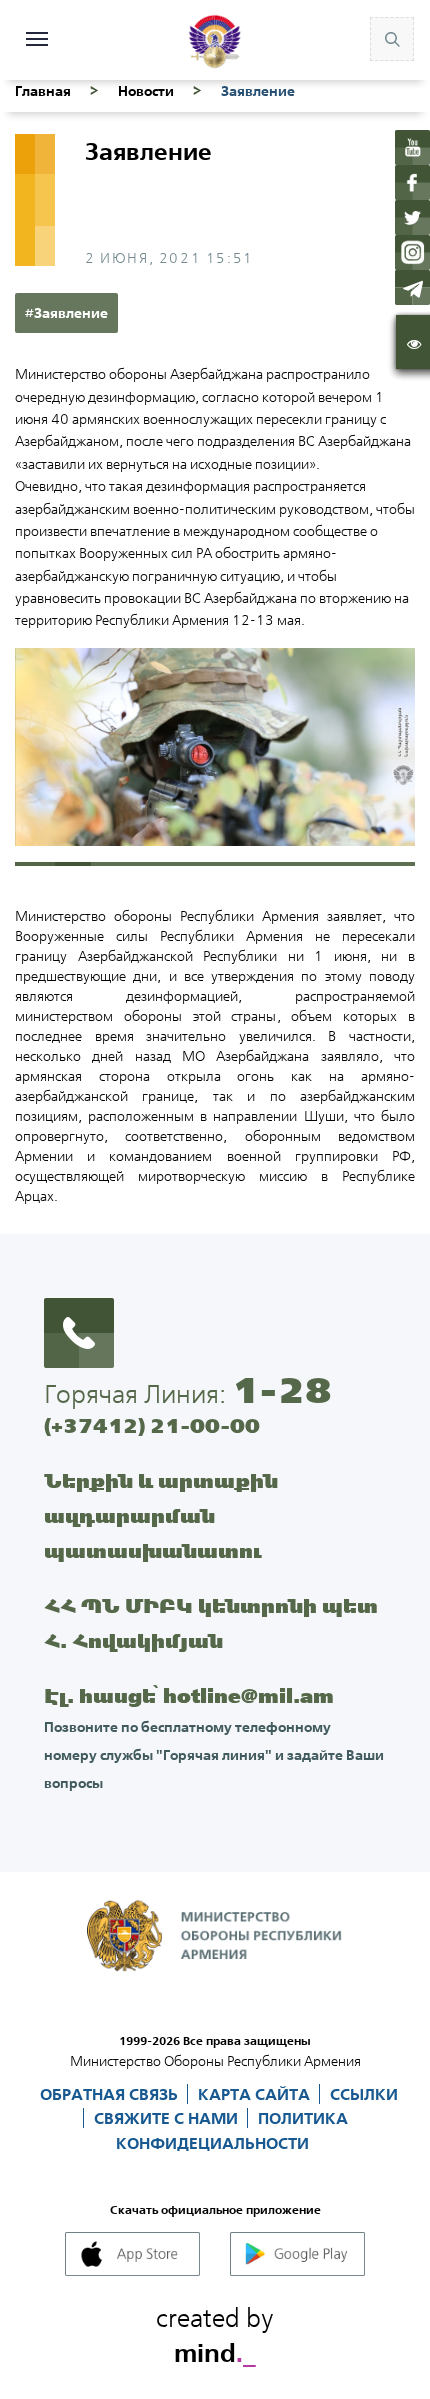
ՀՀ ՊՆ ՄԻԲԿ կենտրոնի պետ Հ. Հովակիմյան (211, 1623)
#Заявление (66, 313)
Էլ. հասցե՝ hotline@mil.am (189, 1695)
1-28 (282, 1390)
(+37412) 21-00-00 (152, 1425)
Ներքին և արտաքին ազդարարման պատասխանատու (161, 1515)
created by (215, 2332)
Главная (43, 91)
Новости (146, 91)
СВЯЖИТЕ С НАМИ (168, 2118)
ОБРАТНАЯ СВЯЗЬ (111, 2094)
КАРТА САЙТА (256, 2094)
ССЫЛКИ (364, 2094)
